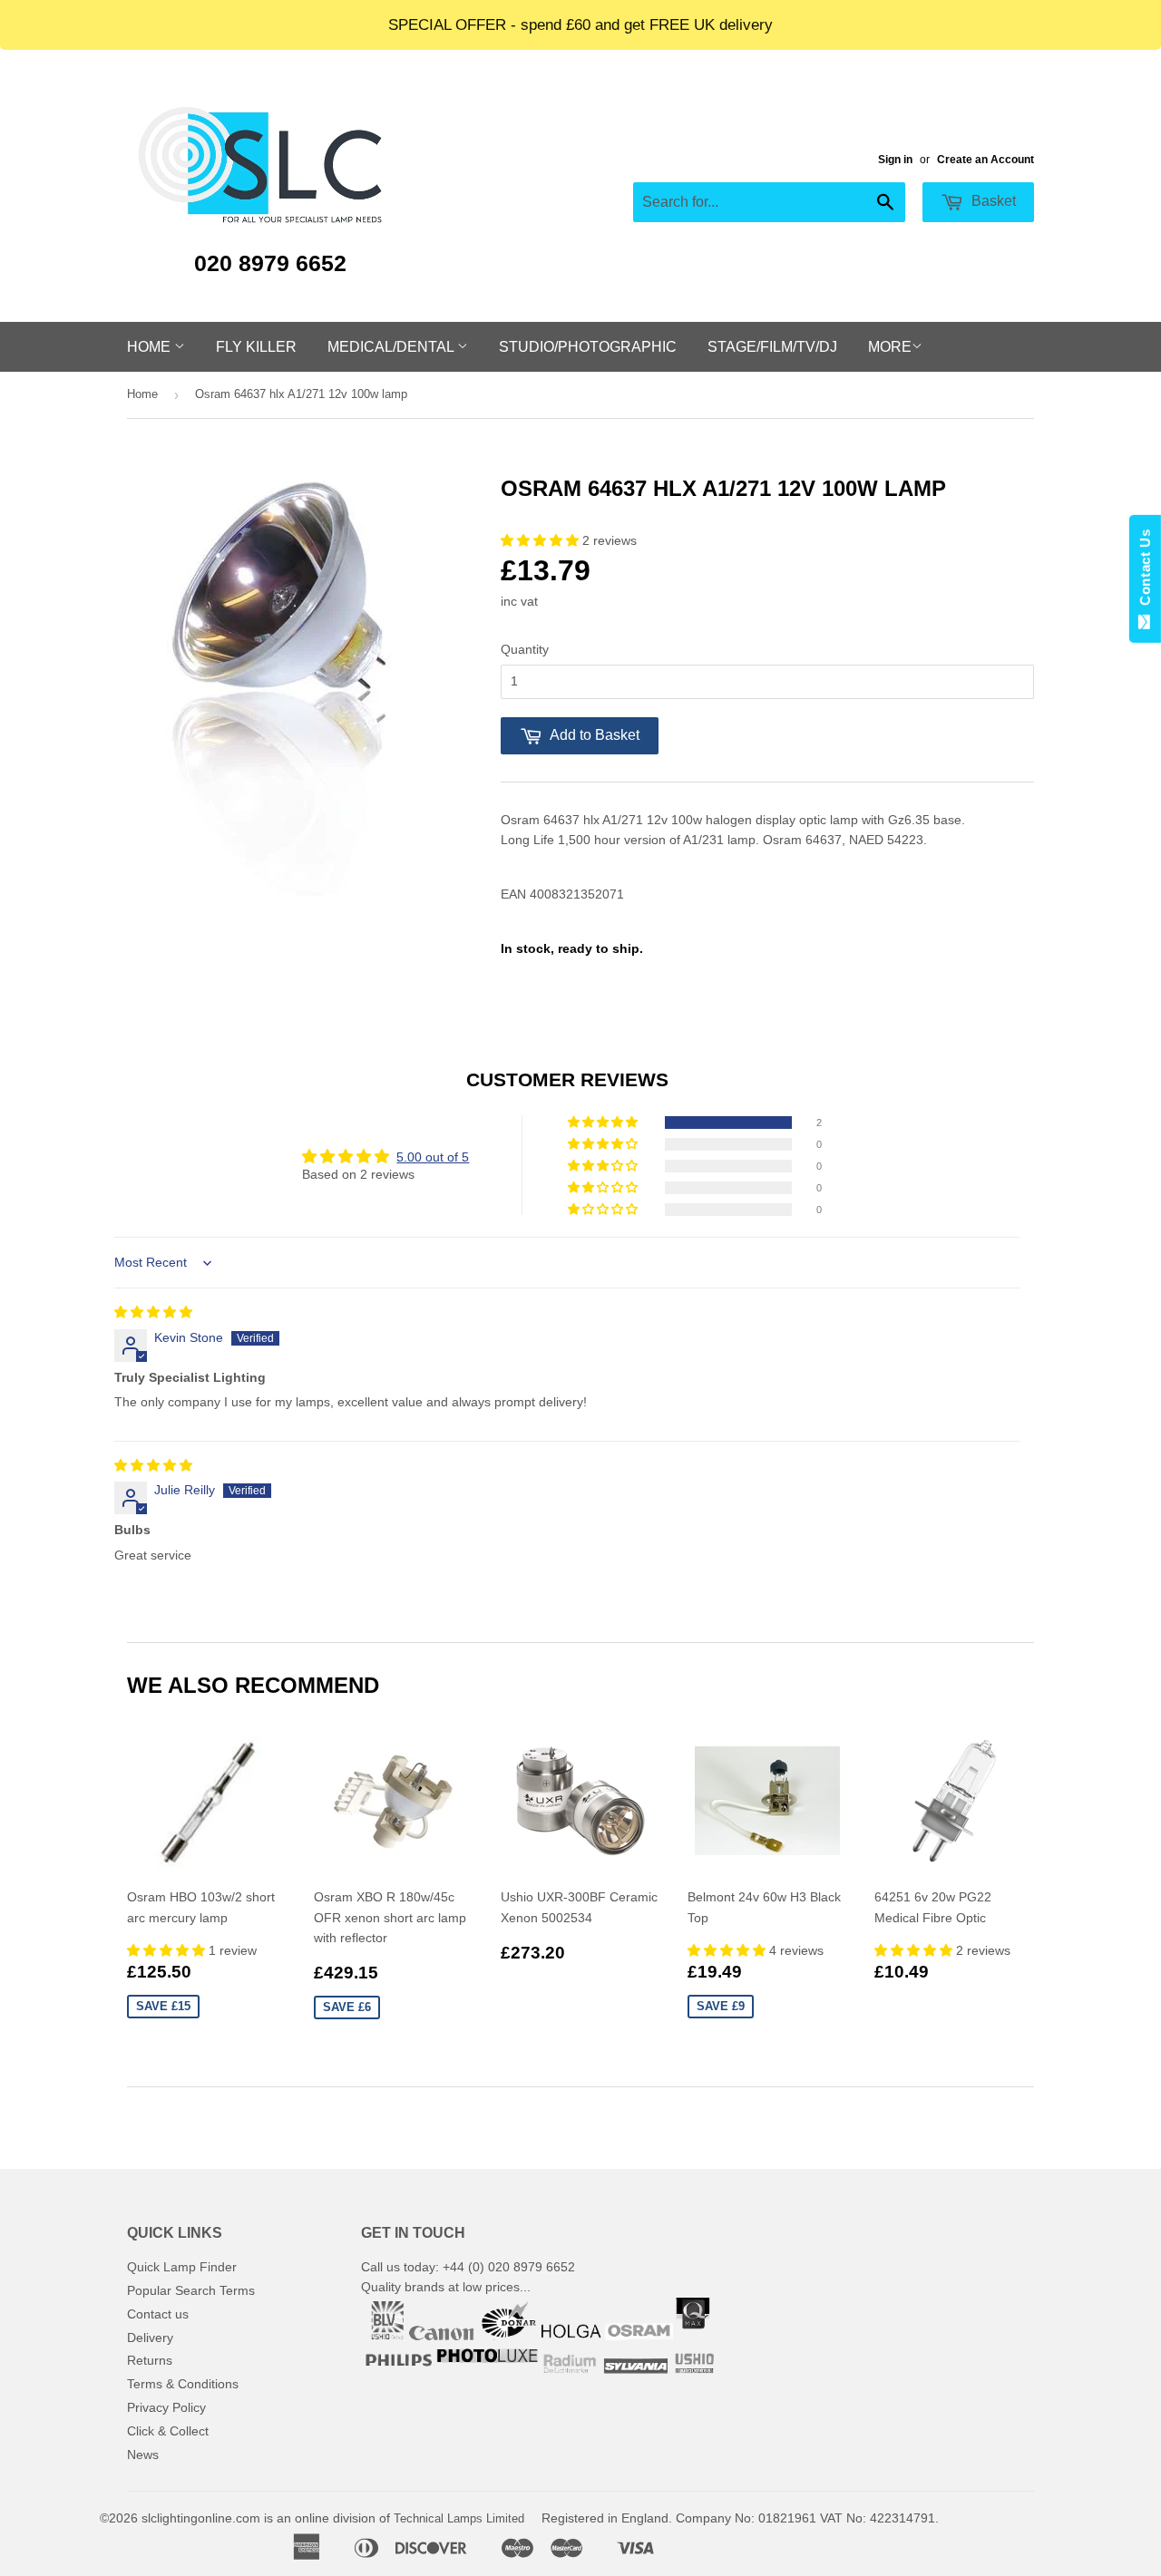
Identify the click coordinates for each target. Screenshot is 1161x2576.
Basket (992, 201)
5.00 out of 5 (433, 1157)
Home (151, 347)
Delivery (150, 2338)
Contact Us (1145, 571)
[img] (153, 1312)
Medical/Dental (392, 347)
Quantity (525, 649)
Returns (150, 2360)
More (890, 347)
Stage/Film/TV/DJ (772, 347)
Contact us (158, 2314)
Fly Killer (256, 347)
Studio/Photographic (588, 347)
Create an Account (985, 160)
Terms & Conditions (183, 2384)
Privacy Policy (166, 2407)
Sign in (895, 160)
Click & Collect (168, 2431)
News (143, 2454)
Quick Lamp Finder (182, 2267)
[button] (541, 540)
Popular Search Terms (191, 2290)
